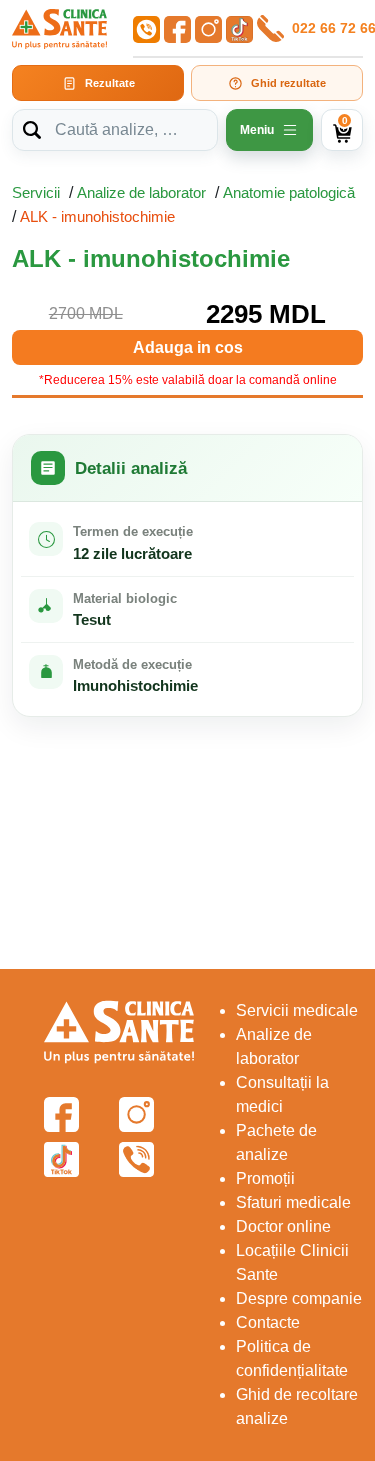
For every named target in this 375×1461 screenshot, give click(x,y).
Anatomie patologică (289, 192)
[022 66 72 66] (269, 28)
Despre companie (299, 1298)
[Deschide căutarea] (32, 130)
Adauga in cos (188, 347)
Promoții (265, 1178)
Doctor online (283, 1226)
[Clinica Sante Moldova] (59, 29)
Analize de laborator (141, 192)
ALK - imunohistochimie (97, 216)
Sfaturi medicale (293, 1202)
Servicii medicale (297, 1010)
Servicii (36, 192)
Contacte (268, 1322)
